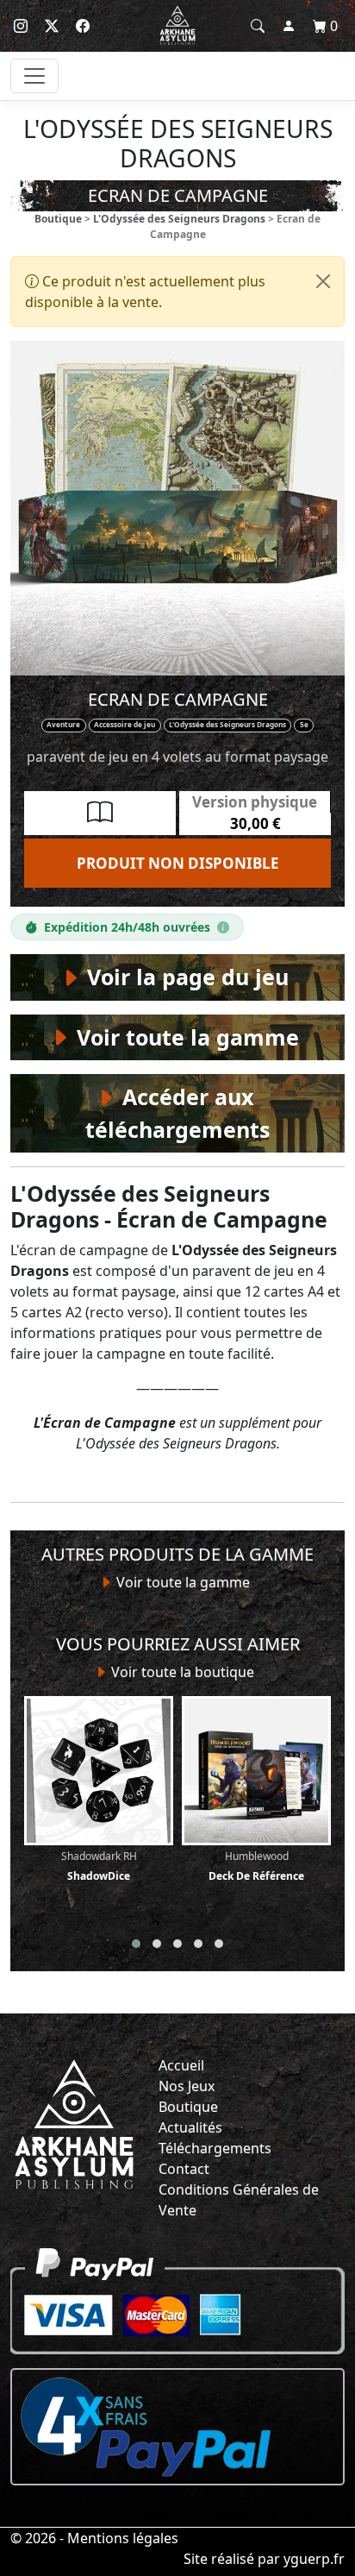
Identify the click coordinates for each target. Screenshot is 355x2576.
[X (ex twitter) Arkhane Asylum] (52, 26)
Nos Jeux (187, 2086)
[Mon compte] (289, 26)
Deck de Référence (256, 1866)
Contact (184, 2169)
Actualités (190, 2127)
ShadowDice (99, 1866)
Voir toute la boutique (181, 1672)
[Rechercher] (258, 26)
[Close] (323, 281)
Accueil (181, 2065)
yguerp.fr (314, 2559)
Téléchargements (215, 2148)
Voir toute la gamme (181, 1582)
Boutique (58, 219)
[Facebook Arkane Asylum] (83, 26)
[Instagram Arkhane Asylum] (21, 26)
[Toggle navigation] (34, 76)
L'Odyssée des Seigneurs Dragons (179, 219)
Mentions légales (123, 2538)
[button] (136, 1944)
